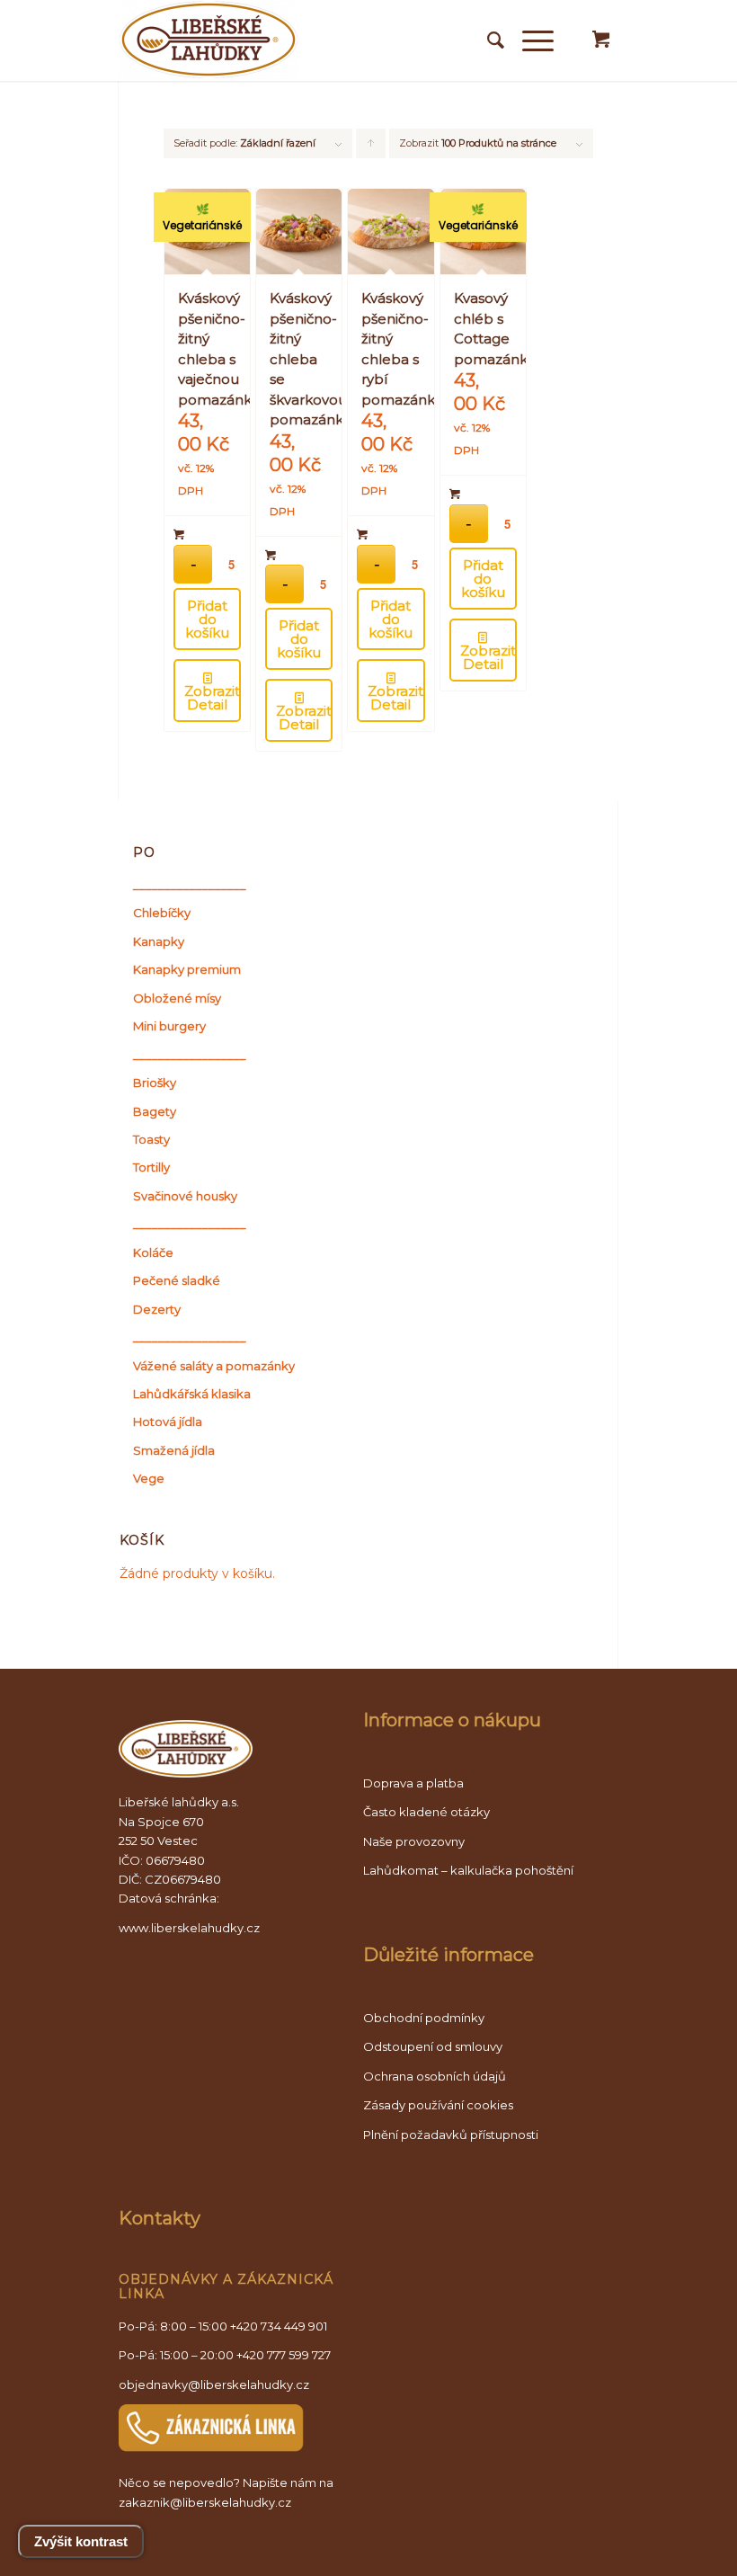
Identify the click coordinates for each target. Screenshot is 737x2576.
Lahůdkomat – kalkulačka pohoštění (468, 1870)
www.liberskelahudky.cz (189, 1928)
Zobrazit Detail (212, 698)
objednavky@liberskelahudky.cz (214, 2384)
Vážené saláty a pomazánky (214, 1366)
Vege (149, 1478)
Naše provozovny (414, 1841)
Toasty (151, 1139)
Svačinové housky (185, 1196)
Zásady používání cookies (438, 2105)
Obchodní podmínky (424, 2018)
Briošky (155, 1083)
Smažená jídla (174, 1450)
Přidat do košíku (207, 619)
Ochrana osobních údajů (435, 2076)
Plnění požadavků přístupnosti (451, 2135)
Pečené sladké (177, 1280)
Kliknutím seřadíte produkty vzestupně (371, 147)
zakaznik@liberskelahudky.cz (205, 2502)
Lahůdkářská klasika (192, 1394)
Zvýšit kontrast (81, 2541)
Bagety (155, 1111)
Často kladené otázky (426, 1812)
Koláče (153, 1252)
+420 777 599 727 (284, 2355)
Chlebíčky (162, 913)
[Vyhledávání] (487, 40)
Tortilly (151, 1167)
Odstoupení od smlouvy (433, 2046)
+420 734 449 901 (279, 2326)
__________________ (190, 885)
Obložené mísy (177, 998)
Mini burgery (169, 1026)
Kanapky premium (187, 969)
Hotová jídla (168, 1422)
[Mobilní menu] (529, 40)
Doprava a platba (413, 1783)
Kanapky (159, 941)
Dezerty (157, 1309)
